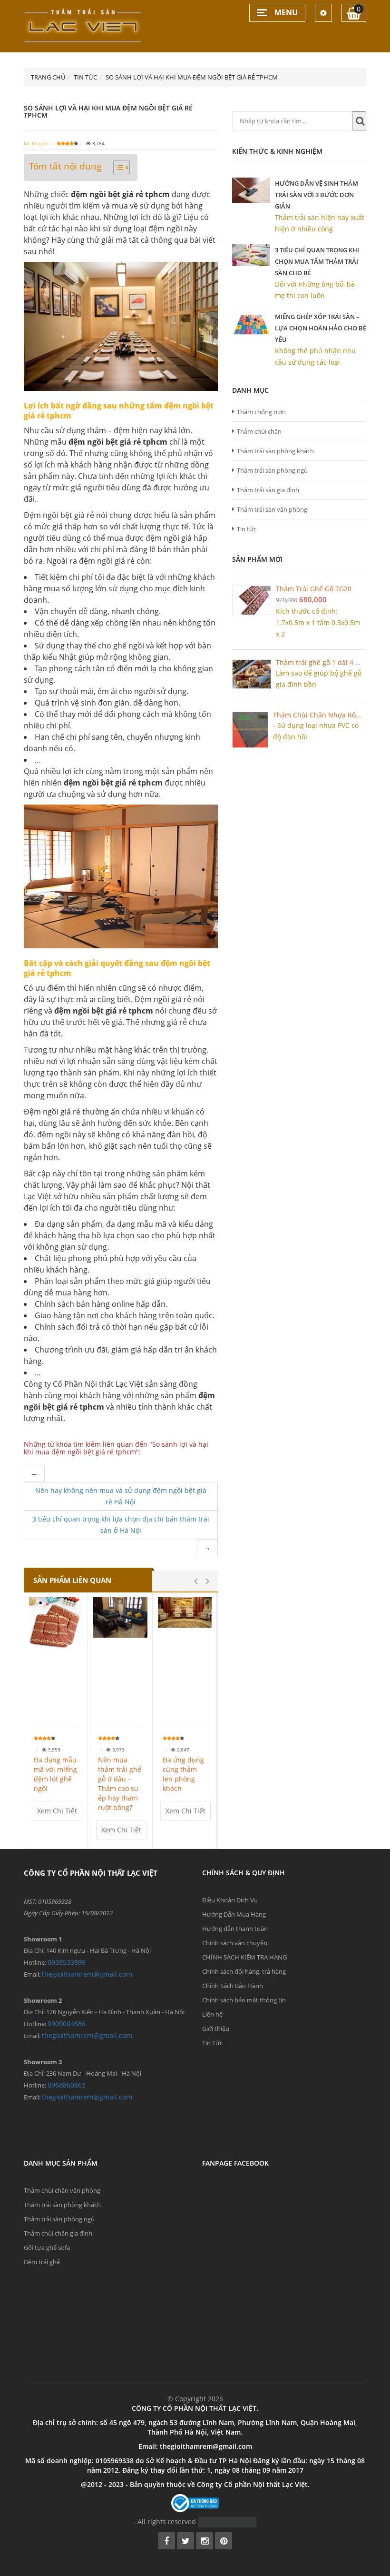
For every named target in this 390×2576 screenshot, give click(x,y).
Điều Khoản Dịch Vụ (230, 1900)
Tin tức (247, 529)
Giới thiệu (216, 2029)
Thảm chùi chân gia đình (58, 2233)
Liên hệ (212, 2014)
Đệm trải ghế (42, 2262)
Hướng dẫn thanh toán (235, 1929)
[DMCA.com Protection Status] (227, 2521)
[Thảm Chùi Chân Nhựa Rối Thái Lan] (250, 730)
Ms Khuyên (36, 143)
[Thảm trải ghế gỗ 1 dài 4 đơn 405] (252, 674)
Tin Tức (212, 2043)
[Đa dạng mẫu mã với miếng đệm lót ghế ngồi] (56, 1624)
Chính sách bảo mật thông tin (244, 2000)
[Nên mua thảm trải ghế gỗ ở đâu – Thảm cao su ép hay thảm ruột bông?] (120, 1617)
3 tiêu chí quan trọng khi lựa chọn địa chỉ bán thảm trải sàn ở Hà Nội (121, 1525)
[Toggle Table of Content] (117, 168)
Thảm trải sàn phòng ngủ (272, 470)
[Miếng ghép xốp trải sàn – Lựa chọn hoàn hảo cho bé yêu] (251, 324)
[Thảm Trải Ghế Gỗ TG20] (252, 600)
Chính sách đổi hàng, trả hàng (244, 1971)
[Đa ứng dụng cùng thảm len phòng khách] (185, 1612)
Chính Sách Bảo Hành (233, 1986)
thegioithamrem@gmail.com (87, 1974)
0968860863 (67, 2085)
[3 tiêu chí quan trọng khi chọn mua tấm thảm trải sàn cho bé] (251, 255)
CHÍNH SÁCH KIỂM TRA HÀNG (244, 1957)
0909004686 (67, 2024)
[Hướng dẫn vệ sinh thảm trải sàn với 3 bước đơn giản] (251, 190)
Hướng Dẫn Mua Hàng (234, 1914)
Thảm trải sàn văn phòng (272, 509)
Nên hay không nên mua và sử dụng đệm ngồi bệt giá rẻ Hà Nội (121, 1496)
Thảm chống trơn (261, 412)
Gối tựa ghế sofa (47, 2248)
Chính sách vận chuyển (235, 1943)
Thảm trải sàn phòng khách (275, 451)
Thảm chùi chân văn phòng (62, 2190)
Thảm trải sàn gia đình (268, 490)
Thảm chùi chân (259, 431)
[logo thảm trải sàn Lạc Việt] (83, 25)
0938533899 (67, 1962)
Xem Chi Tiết (57, 1811)
